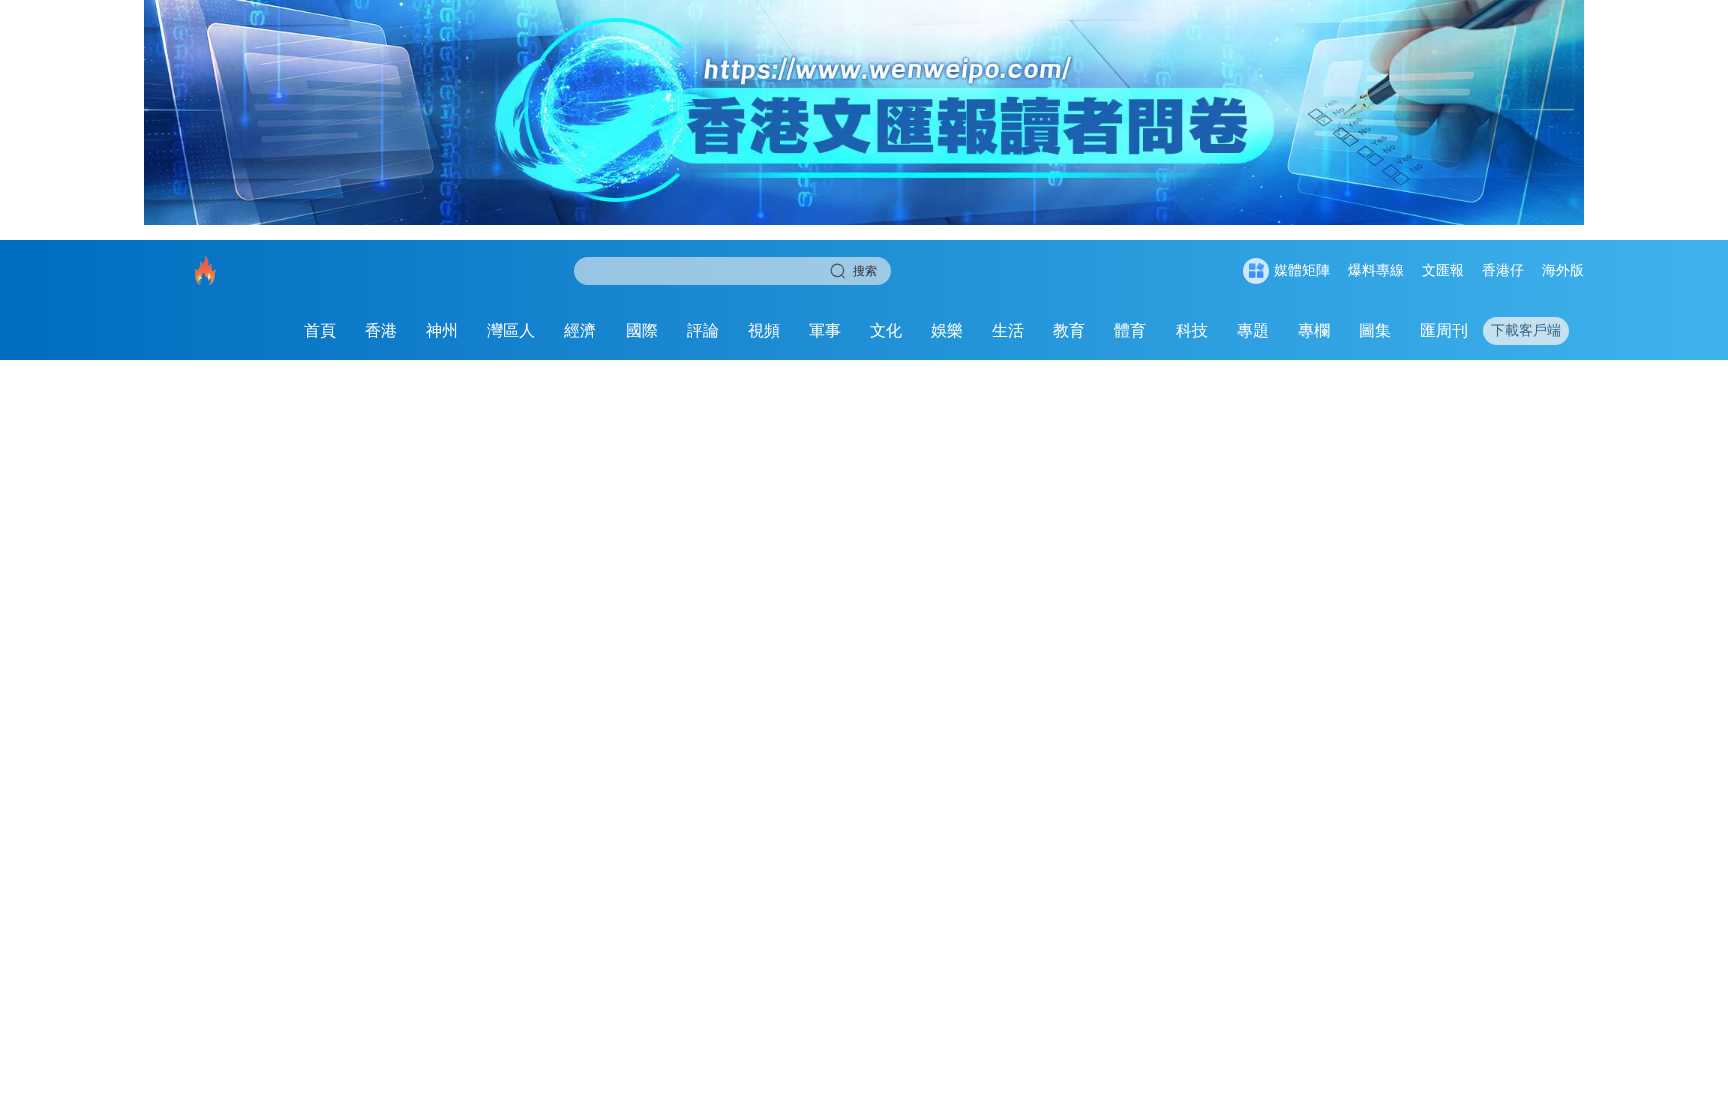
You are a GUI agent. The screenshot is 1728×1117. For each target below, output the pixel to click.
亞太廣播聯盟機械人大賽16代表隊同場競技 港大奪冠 (1345, 478)
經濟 (580, 326)
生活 (1008, 326)
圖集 (1375, 326)
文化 (886, 326)
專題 (1253, 326)
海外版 (1563, 266)
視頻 (764, 326)
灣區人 (511, 326)
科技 (1192, 326)
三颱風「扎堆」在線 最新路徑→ (1273, 893)
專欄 (1314, 326)
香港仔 (1503, 266)
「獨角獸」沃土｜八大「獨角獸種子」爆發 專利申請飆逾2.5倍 (1356, 754)
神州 (442, 326)
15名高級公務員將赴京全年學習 (1293, 410)
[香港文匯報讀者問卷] (128, 1000)
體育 (1130, 326)
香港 (381, 326)
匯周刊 (1444, 326)
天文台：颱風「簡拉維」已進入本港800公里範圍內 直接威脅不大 (1356, 547)
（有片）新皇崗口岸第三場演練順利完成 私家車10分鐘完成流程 (1356, 616)
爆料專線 (1376, 266)
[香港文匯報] (216, 327)
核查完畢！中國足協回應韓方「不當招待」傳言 (1321, 823)
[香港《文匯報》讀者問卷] (864, 112)
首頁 (320, 326)
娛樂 (947, 326)
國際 (642, 326)
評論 (703, 326)
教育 (1069, 326)
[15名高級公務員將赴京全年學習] (636, 651)
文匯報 (1443, 266)
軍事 (825, 326)
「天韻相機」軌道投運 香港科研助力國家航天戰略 (1337, 685)
